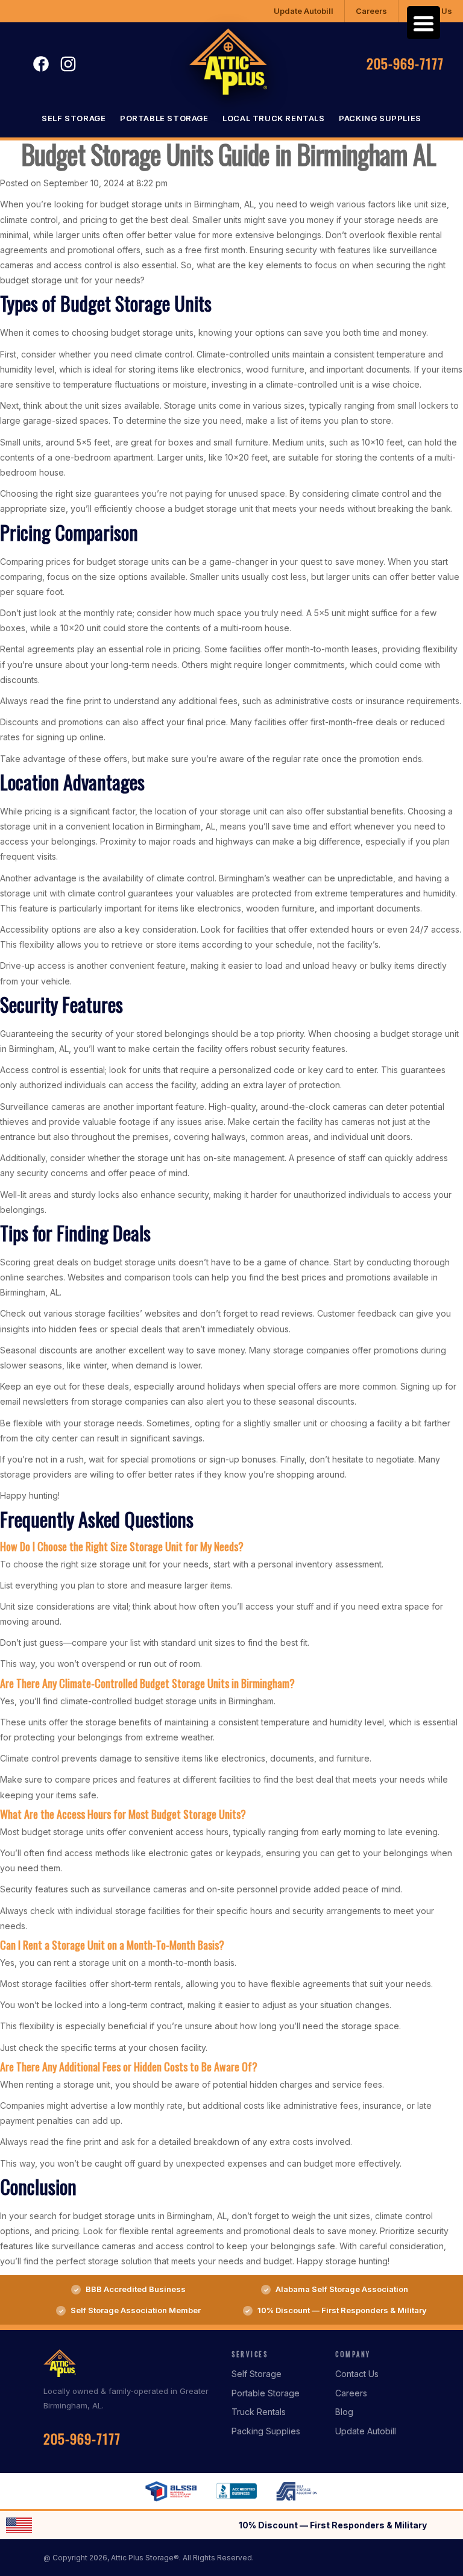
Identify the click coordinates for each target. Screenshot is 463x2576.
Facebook (41, 64)
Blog (344, 2412)
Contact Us (357, 2374)
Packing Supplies (380, 118)
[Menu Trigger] (424, 23)
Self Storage (74, 118)
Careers (371, 11)
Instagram (68, 64)
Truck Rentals (259, 2412)
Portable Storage (164, 118)
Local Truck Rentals (273, 118)
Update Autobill (304, 11)
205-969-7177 (405, 63)
